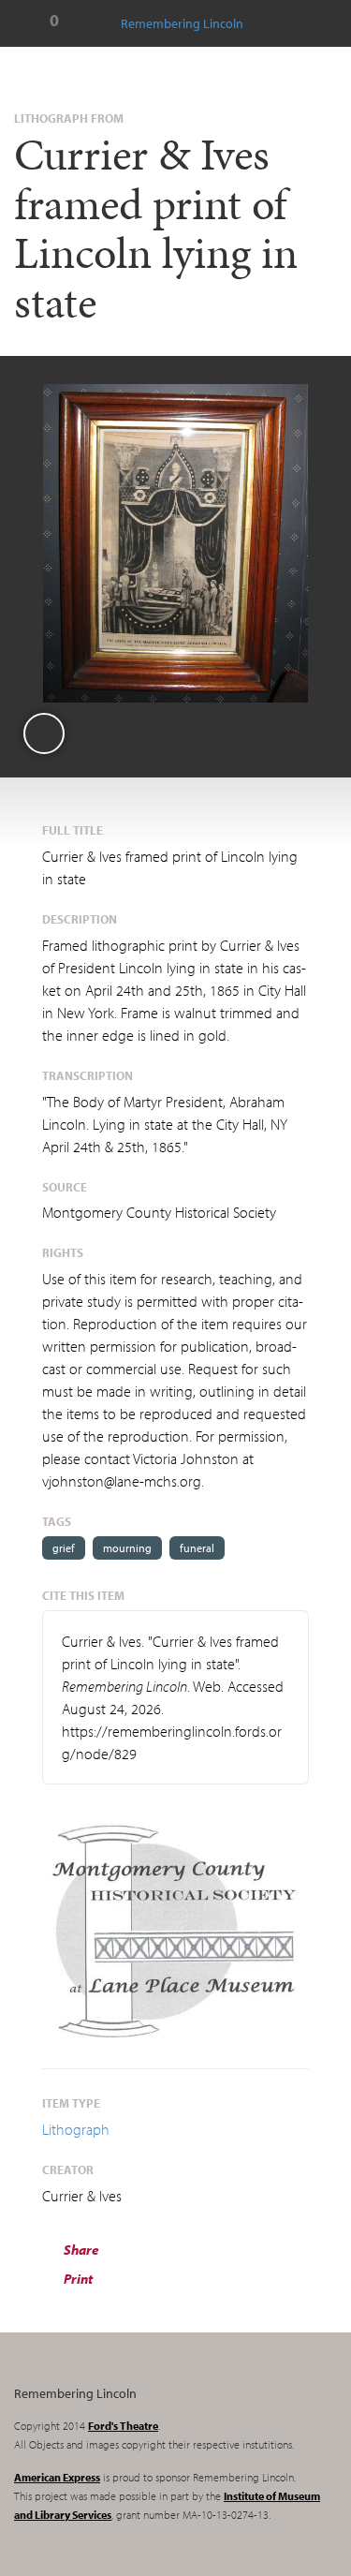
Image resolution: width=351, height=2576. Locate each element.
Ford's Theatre (123, 2426)
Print (77, 2279)
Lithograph (76, 2129)
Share (80, 2250)
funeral (197, 1548)
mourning (127, 1548)
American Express (57, 2477)
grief (64, 1548)
